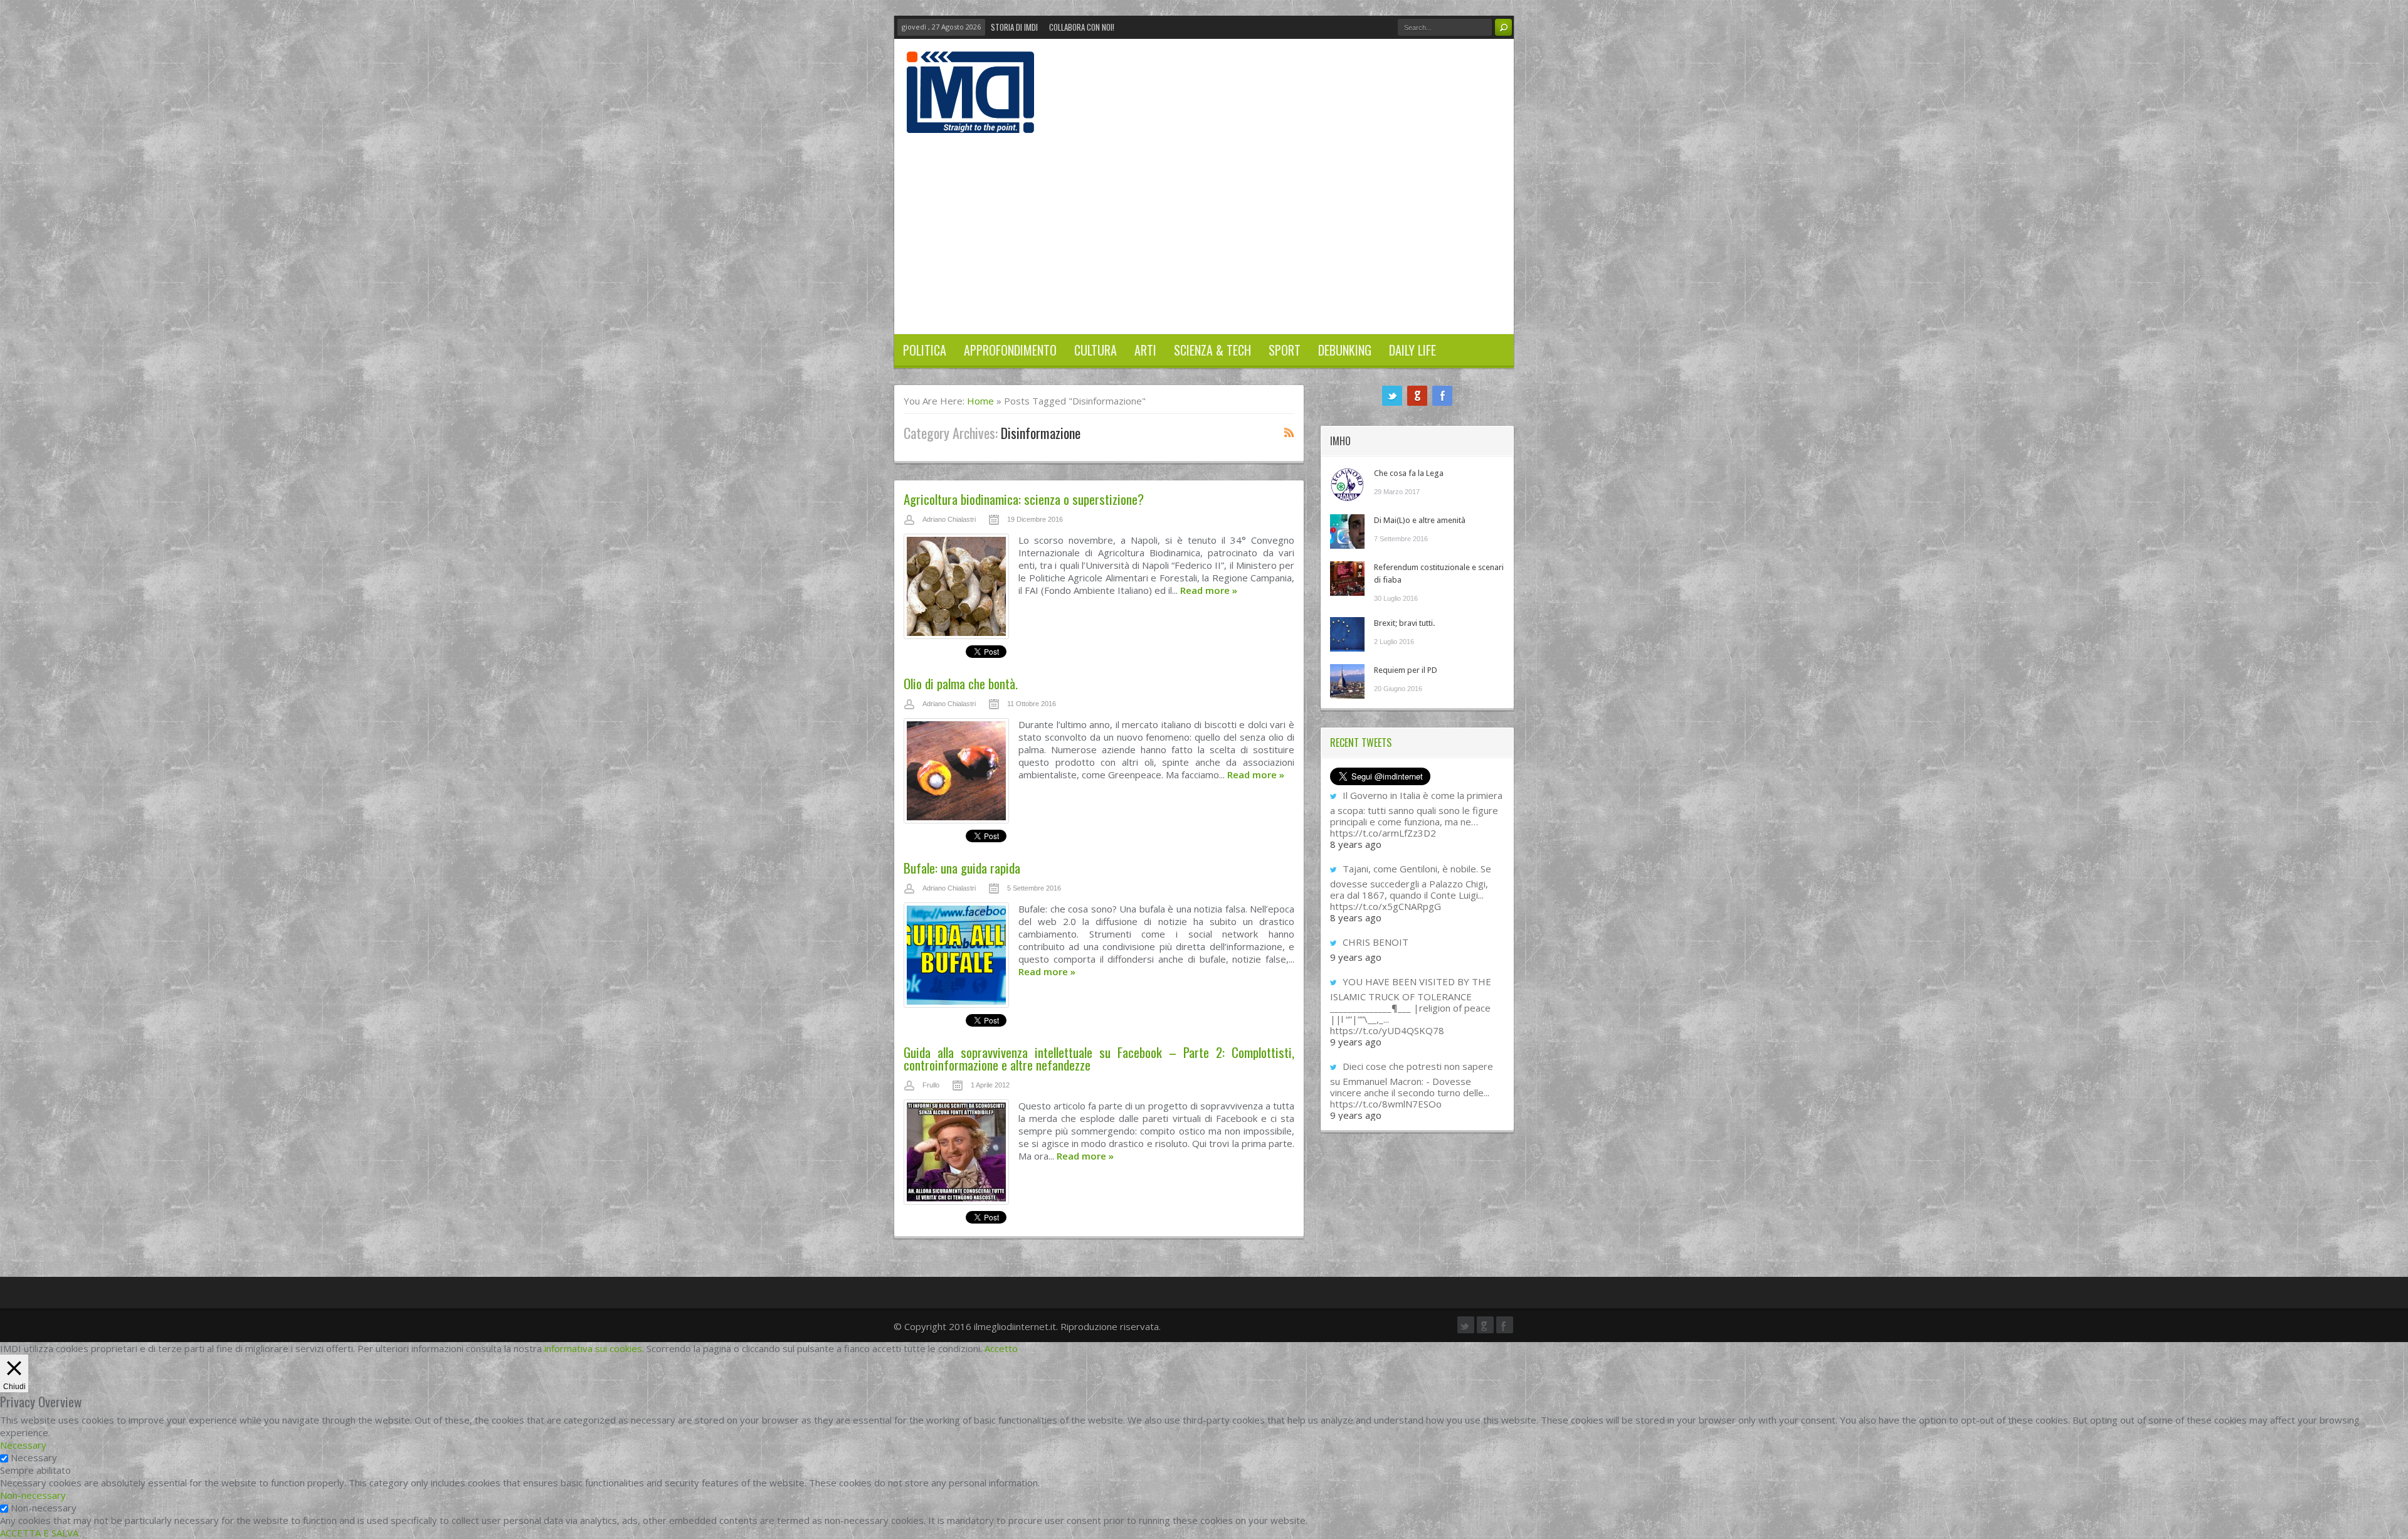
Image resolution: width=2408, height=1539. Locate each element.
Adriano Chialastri (949, 519)
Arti (1145, 350)
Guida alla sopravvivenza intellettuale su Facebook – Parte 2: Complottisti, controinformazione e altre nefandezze (1099, 1058)
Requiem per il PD (1406, 670)
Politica (925, 350)
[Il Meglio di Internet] (970, 120)
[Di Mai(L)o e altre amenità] (1347, 532)
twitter (1392, 396)
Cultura (1096, 350)
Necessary (34, 1457)
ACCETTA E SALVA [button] (39, 1533)
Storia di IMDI (1014, 27)
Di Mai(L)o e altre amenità (1420, 520)
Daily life (1413, 350)
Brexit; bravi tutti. (1404, 623)
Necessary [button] (23, 1445)
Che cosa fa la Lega (1409, 473)
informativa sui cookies (593, 1348)
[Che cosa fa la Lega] (1347, 484)
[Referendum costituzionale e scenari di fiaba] (1347, 579)
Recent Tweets (1361, 743)
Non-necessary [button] (33, 1495)
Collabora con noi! (1082, 27)
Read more (1209, 590)
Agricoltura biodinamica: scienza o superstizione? (1024, 499)
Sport (1285, 350)
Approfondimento (1010, 350)
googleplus (1417, 396)
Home (980, 401)
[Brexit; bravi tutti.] (1347, 634)
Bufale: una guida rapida (962, 868)
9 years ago (1356, 957)
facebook (1442, 396)
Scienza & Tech (1212, 350)
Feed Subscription (1289, 432)
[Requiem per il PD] (1347, 681)
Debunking (1345, 350)
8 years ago (1356, 844)
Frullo (931, 1085)
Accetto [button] (1001, 1348)
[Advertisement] (1204, 227)
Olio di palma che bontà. (961, 683)
